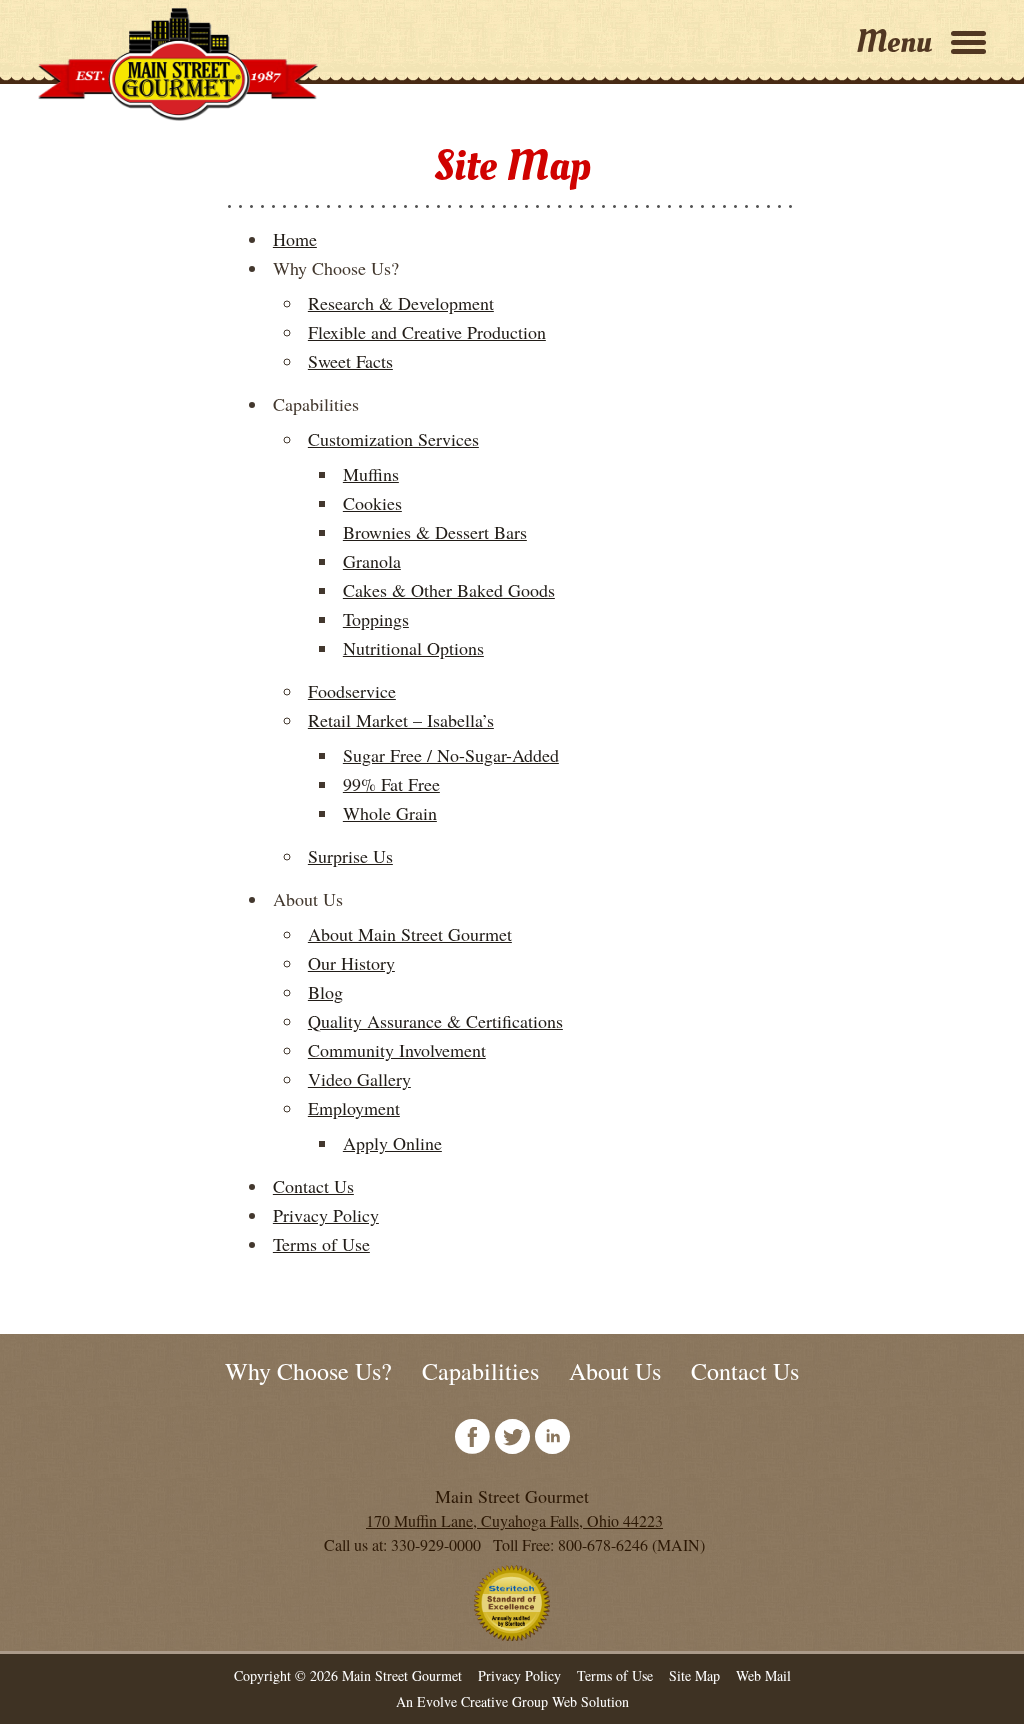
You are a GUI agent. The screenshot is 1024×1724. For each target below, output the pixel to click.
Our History (351, 963)
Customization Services (393, 439)
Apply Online (392, 1143)
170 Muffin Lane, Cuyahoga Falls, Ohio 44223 (514, 1520)
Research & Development (401, 303)
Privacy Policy (326, 1215)
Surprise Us (350, 856)
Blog (325, 992)
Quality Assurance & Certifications (435, 1021)
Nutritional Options (413, 648)
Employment (354, 1108)
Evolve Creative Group (482, 1701)
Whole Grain (390, 813)
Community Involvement (397, 1050)
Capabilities (480, 1371)
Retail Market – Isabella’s (401, 720)
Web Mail (763, 1675)
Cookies (372, 503)
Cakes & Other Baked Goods (449, 590)
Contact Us (313, 1186)
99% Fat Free (391, 784)
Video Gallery (359, 1079)
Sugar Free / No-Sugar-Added (451, 755)
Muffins (371, 474)
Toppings (376, 619)
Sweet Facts (350, 361)
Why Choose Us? (308, 1371)
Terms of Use (321, 1244)
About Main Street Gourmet (410, 934)
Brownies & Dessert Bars (435, 532)
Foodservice (352, 691)
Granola (372, 561)
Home (295, 239)
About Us (615, 1371)
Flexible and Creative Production (427, 332)
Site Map (694, 1675)
